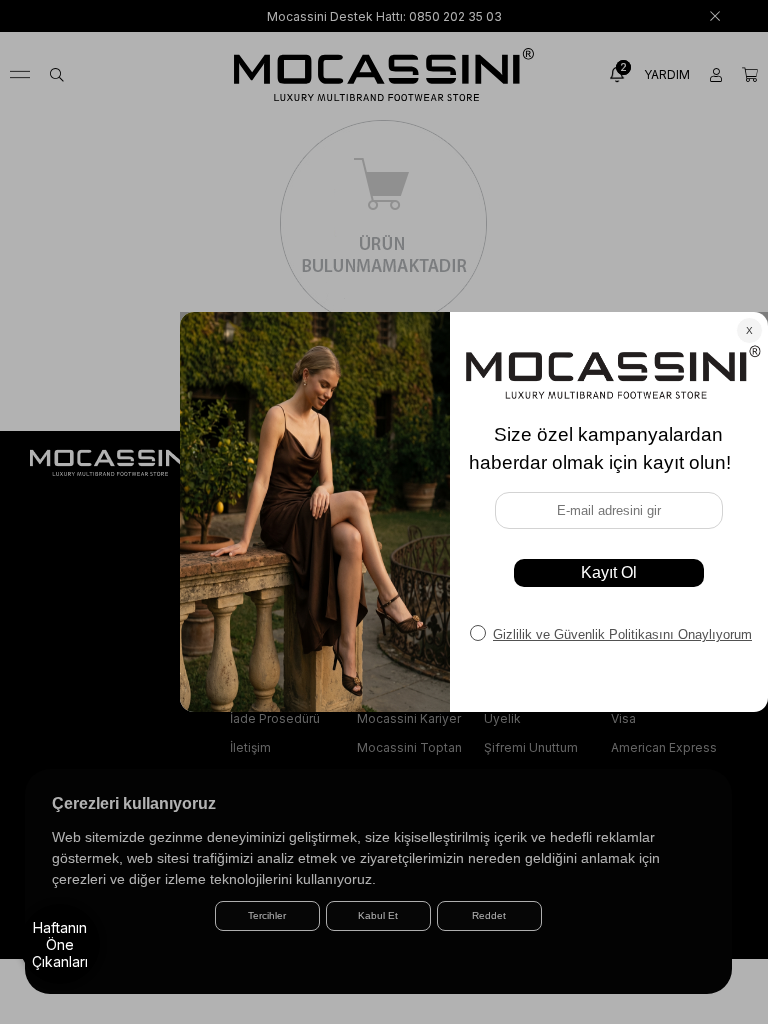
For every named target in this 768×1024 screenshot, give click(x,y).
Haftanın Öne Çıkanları (60, 944)
